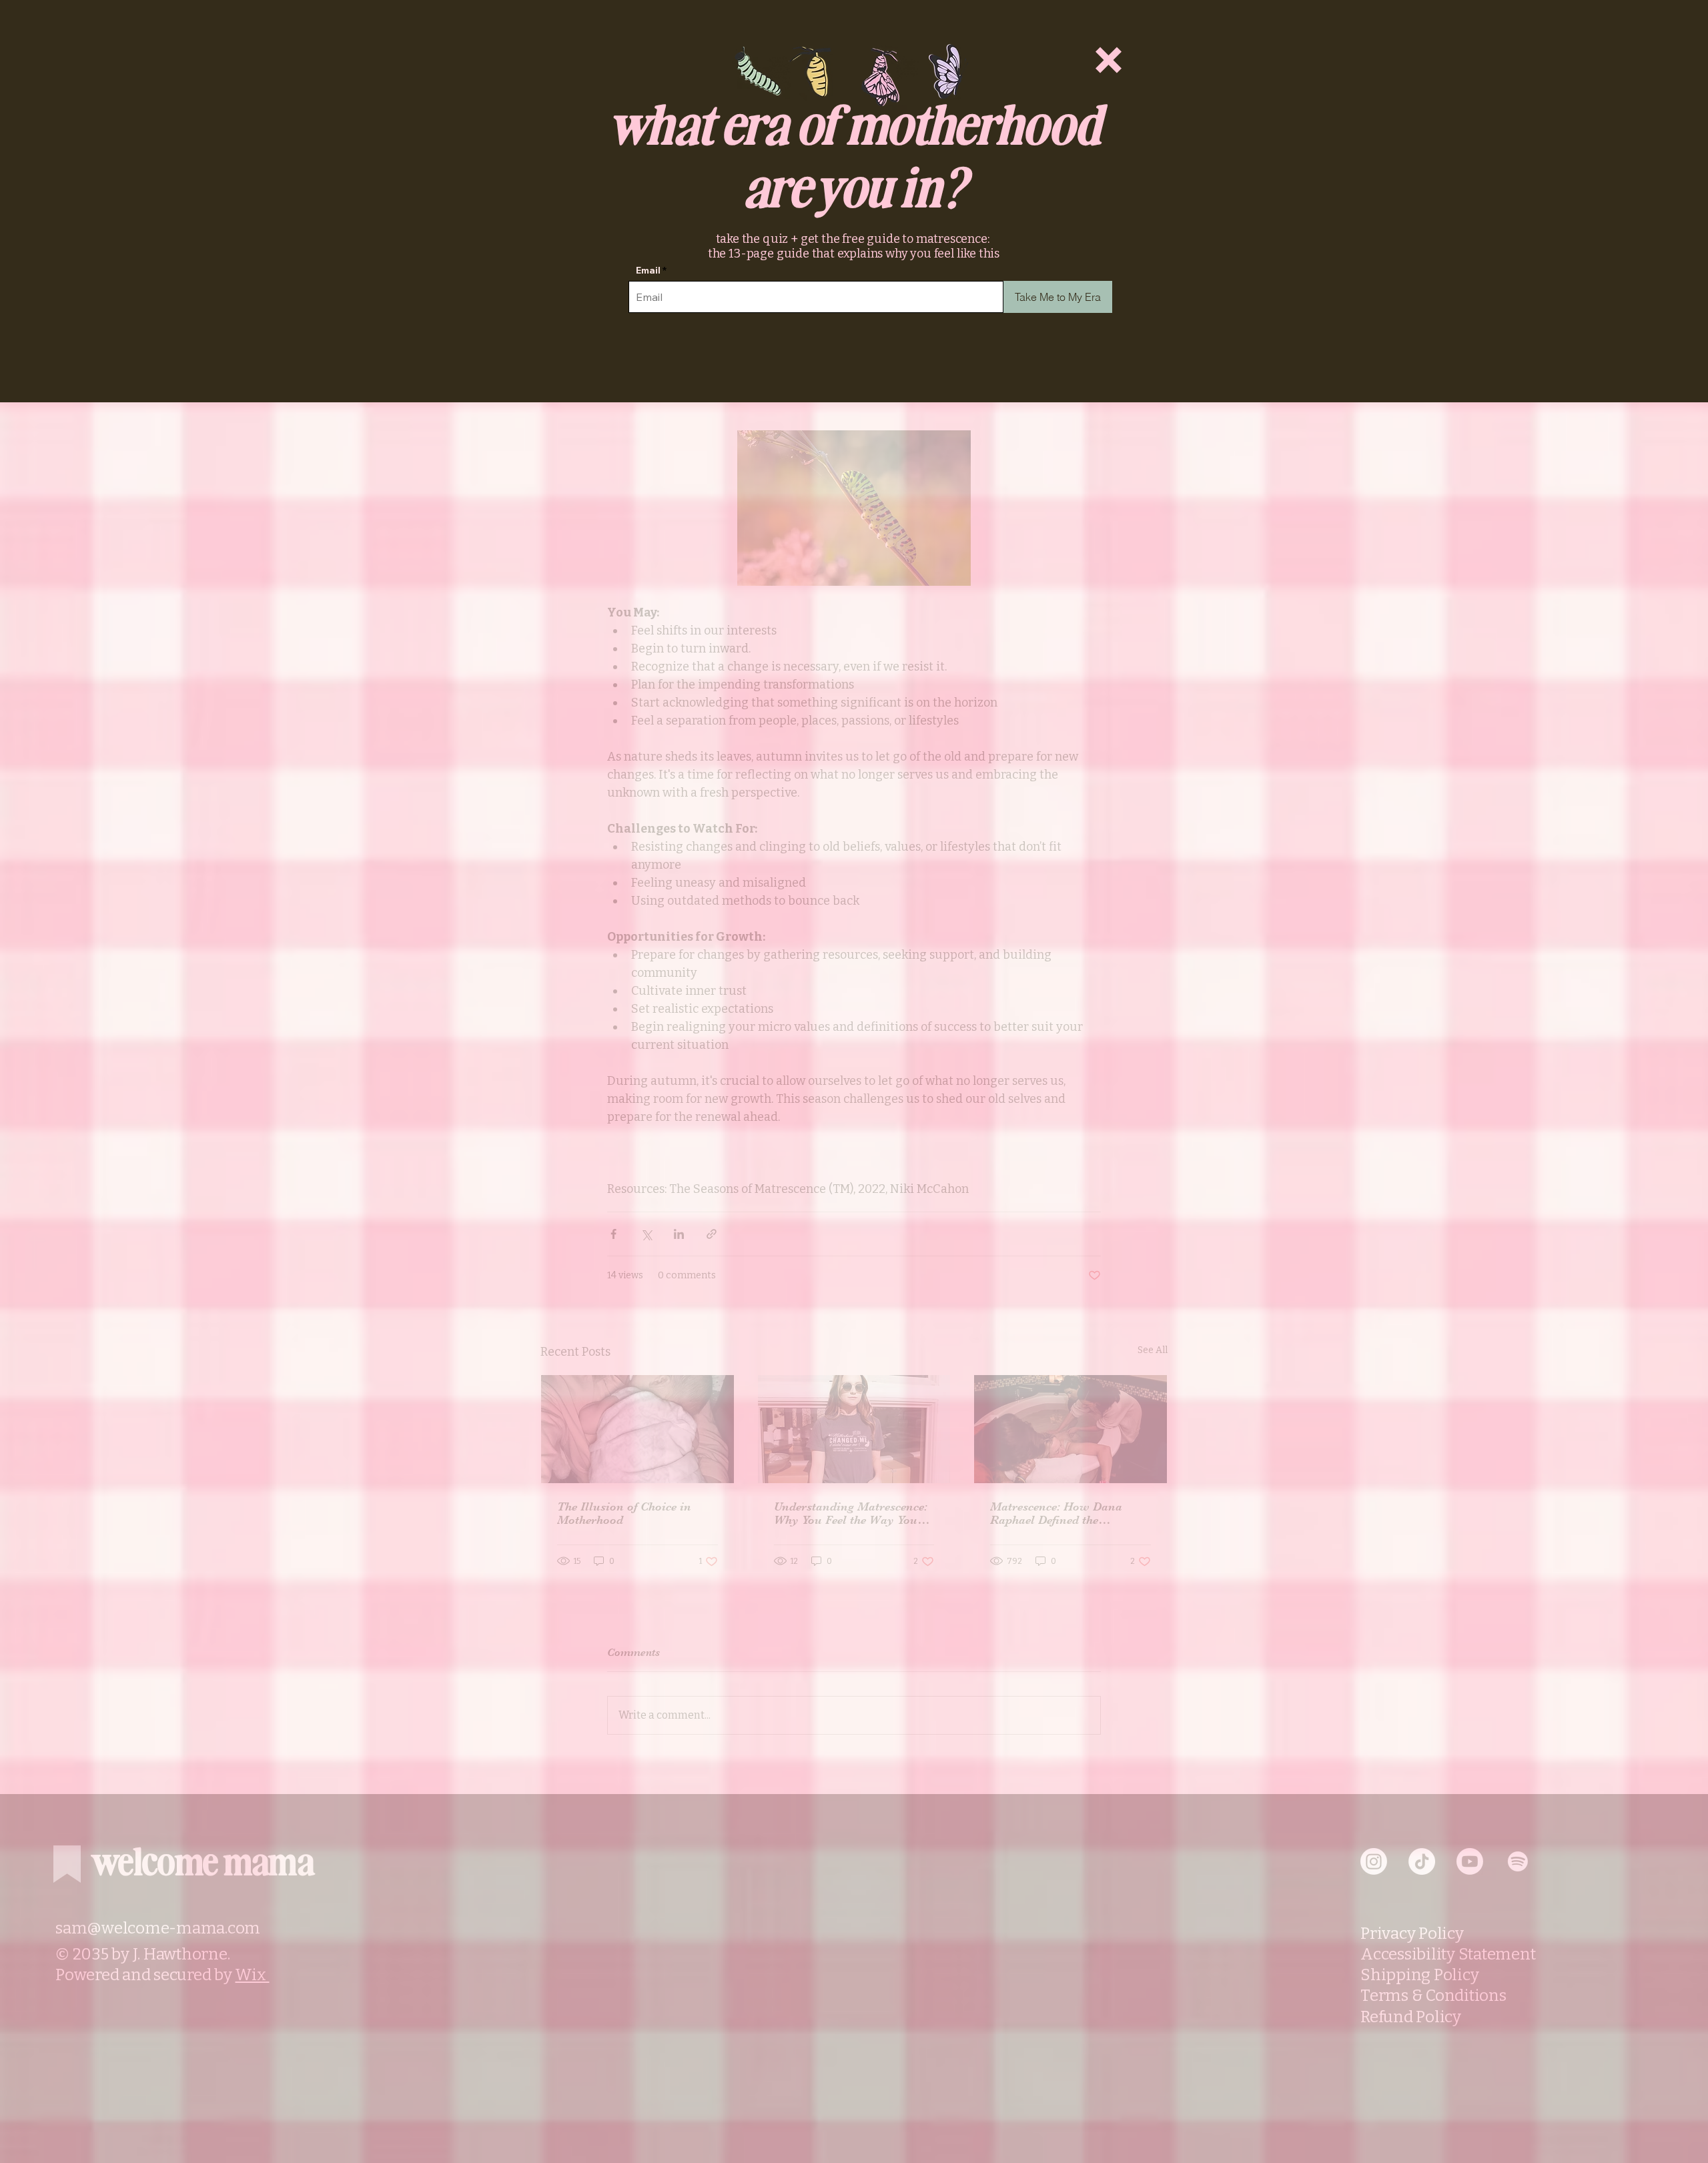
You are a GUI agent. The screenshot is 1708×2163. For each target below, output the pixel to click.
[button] (1109, 60)
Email (648, 270)
